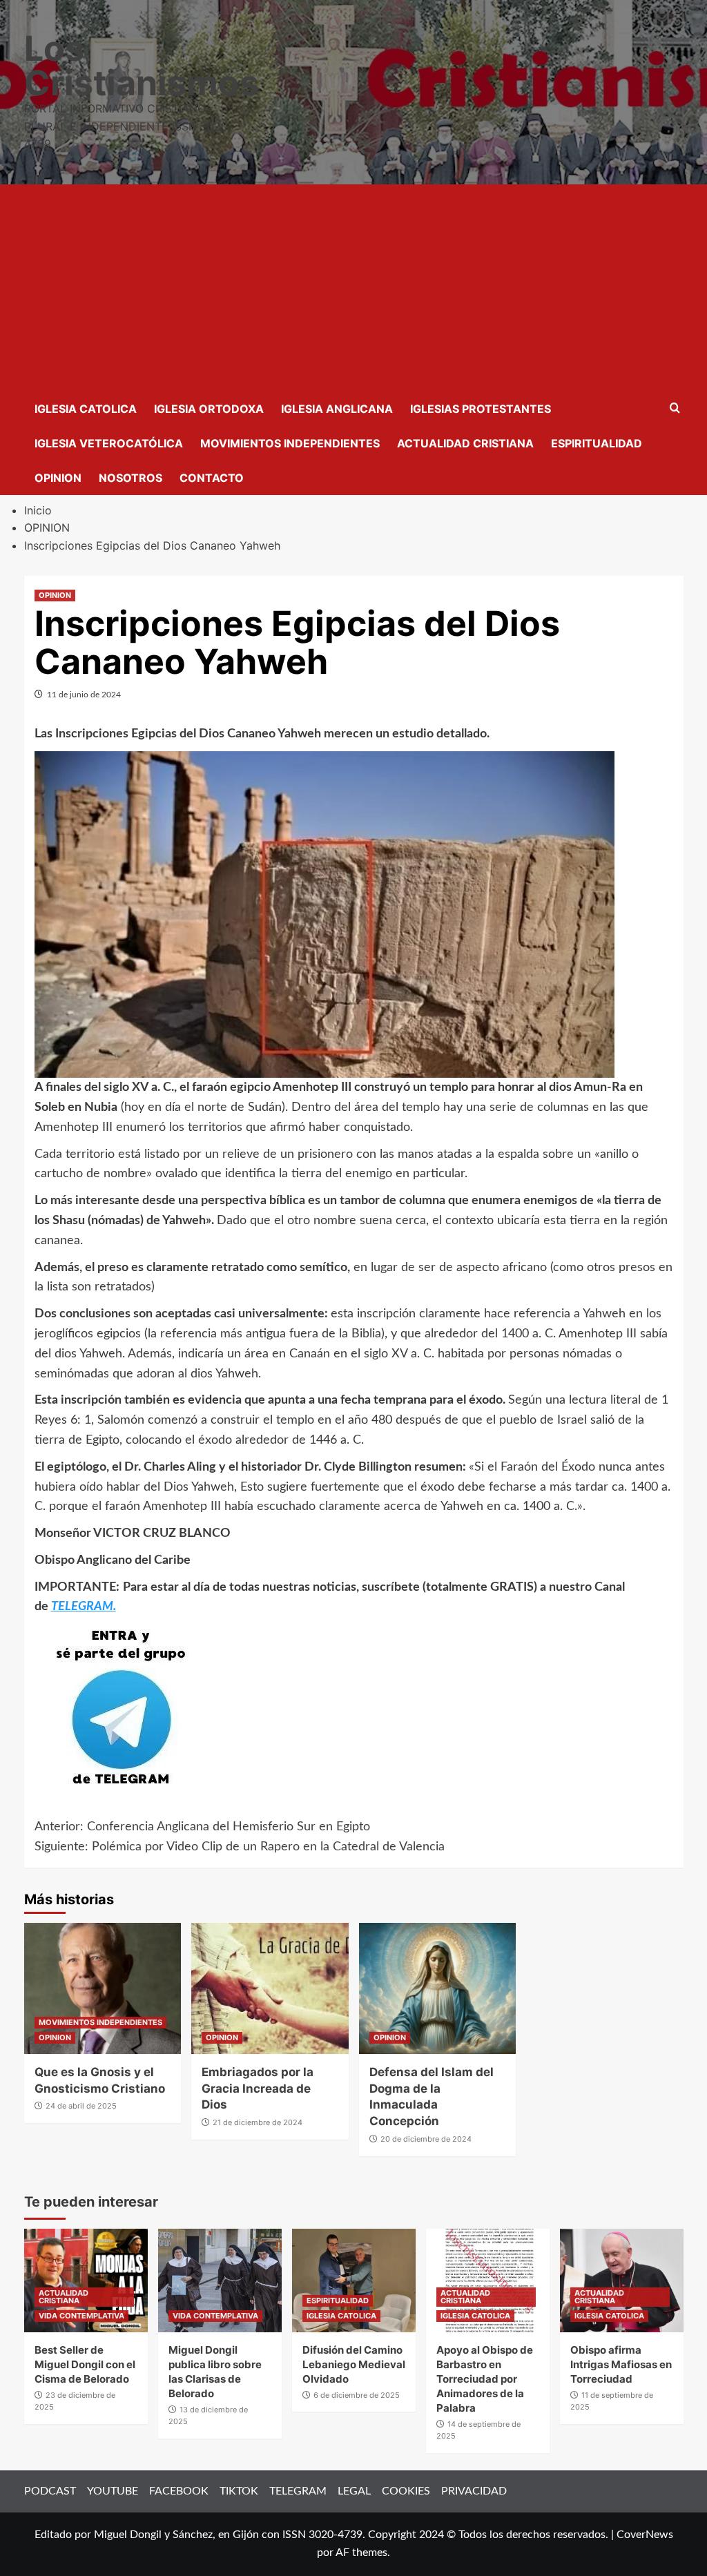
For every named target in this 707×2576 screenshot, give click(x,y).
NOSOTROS (130, 478)
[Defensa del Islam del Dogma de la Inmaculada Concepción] (438, 1988)
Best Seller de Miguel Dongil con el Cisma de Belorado (85, 2364)
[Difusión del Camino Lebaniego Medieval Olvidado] (354, 2280)
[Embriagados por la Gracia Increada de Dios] (270, 1988)
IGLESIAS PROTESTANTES (481, 409)
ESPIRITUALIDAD (597, 443)
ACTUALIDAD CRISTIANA (465, 443)
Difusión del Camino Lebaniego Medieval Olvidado (354, 2364)
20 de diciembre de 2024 (426, 2139)
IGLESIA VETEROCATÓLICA (109, 443)
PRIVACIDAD (474, 2491)
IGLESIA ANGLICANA (337, 409)
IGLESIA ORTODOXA (209, 409)
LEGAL (354, 2491)
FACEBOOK (179, 2491)
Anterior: (202, 1827)
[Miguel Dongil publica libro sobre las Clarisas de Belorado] (220, 2280)
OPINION (58, 478)
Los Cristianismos (142, 66)
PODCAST (50, 2491)
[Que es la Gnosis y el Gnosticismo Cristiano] (103, 1988)
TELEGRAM (298, 2491)
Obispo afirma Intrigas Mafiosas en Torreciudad (621, 2364)
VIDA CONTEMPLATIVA (81, 2316)
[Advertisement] (354, 288)
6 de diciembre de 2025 (357, 2395)
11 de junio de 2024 (84, 695)
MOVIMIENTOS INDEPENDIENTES (290, 443)
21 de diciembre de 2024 (258, 2122)
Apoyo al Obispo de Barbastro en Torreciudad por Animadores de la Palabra (485, 2379)
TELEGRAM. (84, 1607)
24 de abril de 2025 (81, 2106)
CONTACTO (212, 478)
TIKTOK (239, 2491)
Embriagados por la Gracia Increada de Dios (258, 2089)
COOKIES (406, 2491)
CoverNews (645, 2535)
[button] (675, 408)
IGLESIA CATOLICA (86, 409)
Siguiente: (240, 1847)
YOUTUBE (113, 2491)
